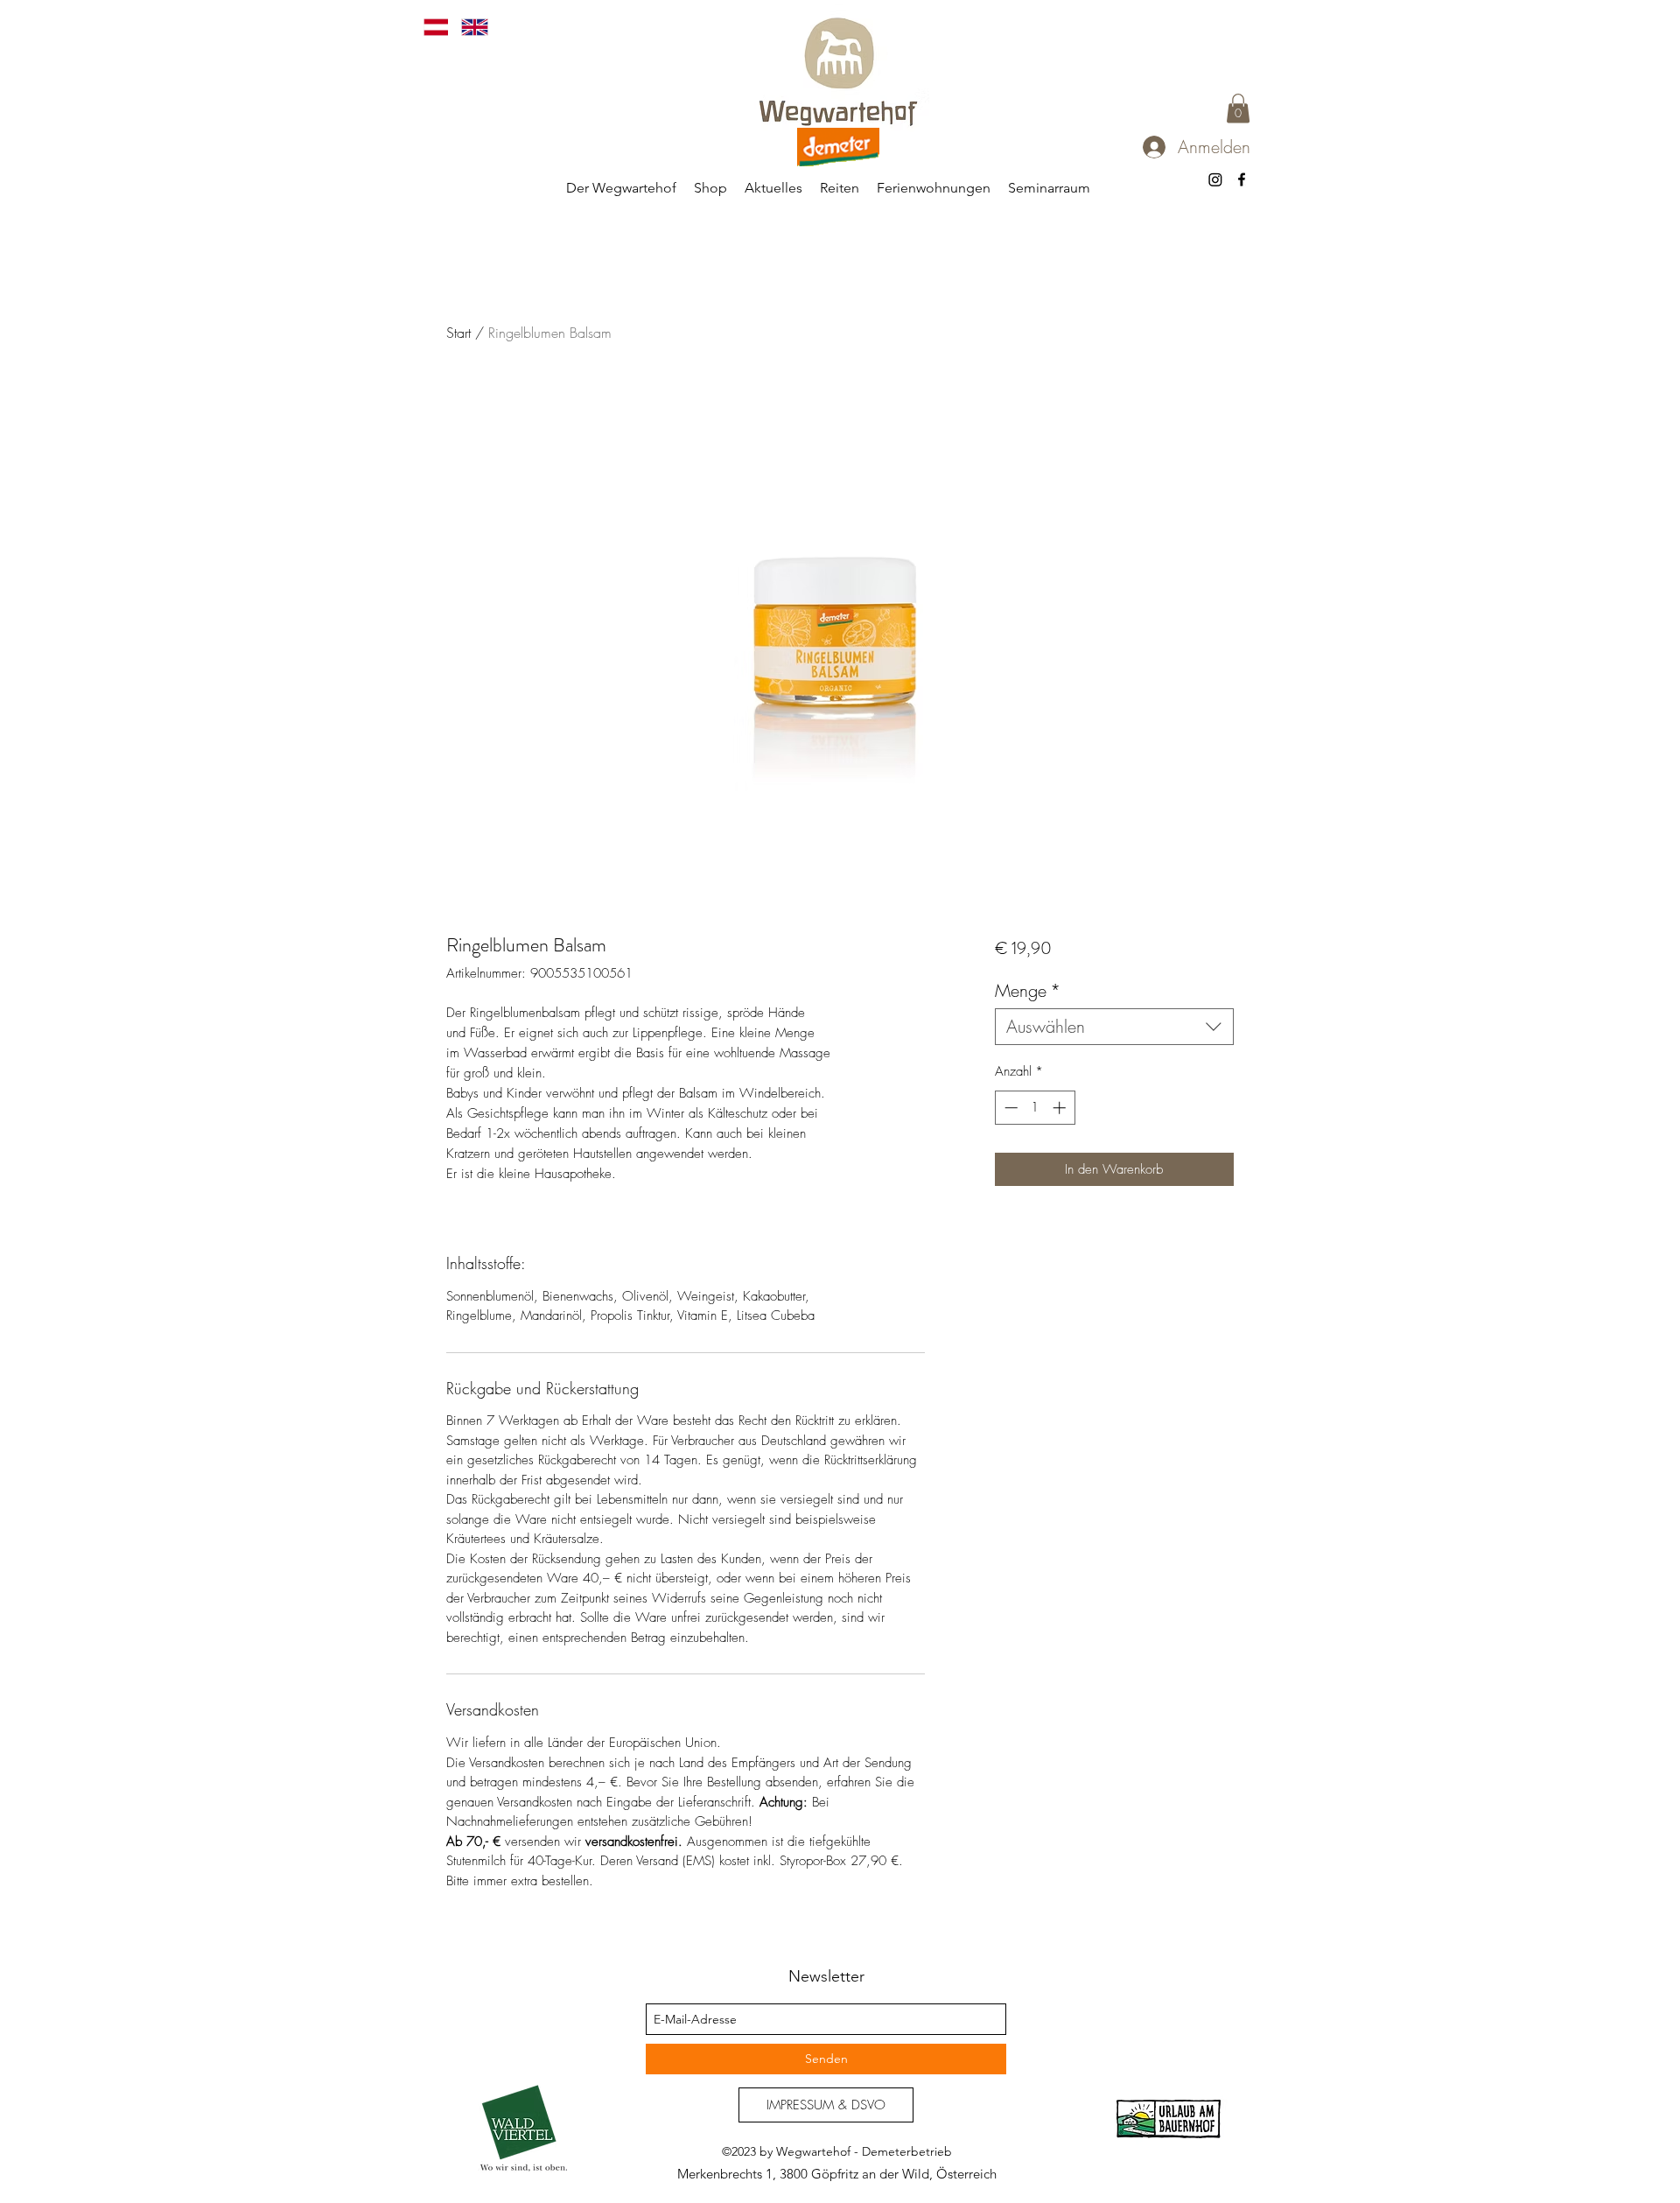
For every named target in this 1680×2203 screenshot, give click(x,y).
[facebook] (1242, 179)
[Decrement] (1009, 1108)
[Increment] (1061, 1108)
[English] (467, 27)
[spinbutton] (1035, 1108)
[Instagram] (1215, 179)
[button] (1238, 108)
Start (458, 333)
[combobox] (1114, 1027)
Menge (1028, 991)
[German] (430, 27)
